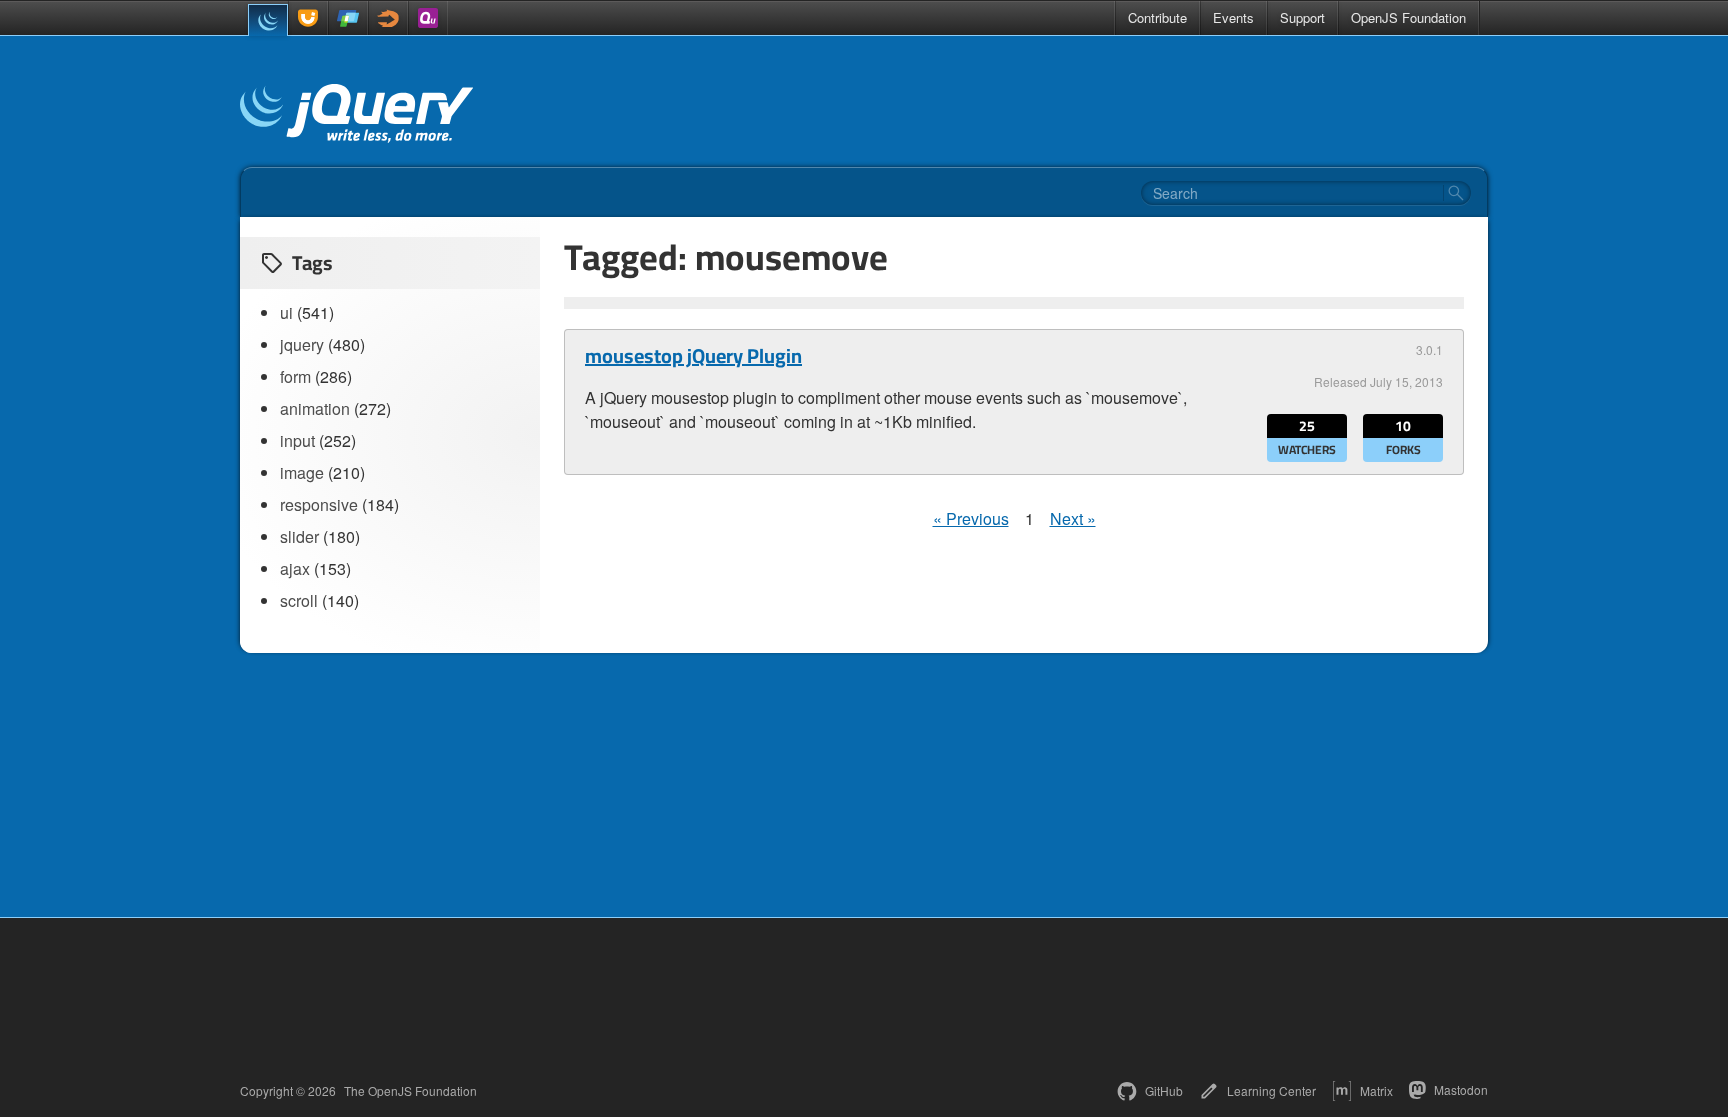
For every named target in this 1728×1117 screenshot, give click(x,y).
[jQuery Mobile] (348, 18)
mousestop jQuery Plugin (693, 356)
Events (1233, 17)
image (302, 472)
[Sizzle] (388, 18)
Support (1302, 17)
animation (315, 408)
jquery (302, 344)
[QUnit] (428, 18)
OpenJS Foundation (1408, 17)
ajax (295, 568)
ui (286, 312)
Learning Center (1271, 1090)
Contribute (1157, 17)
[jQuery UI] (308, 18)
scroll (299, 600)
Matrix (1376, 1090)
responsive (319, 504)
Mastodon (1461, 1089)
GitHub (1164, 1090)
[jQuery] (268, 20)
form (295, 376)
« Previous (971, 518)
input (297, 440)
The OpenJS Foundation (410, 1091)
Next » (1073, 518)
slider (299, 536)
